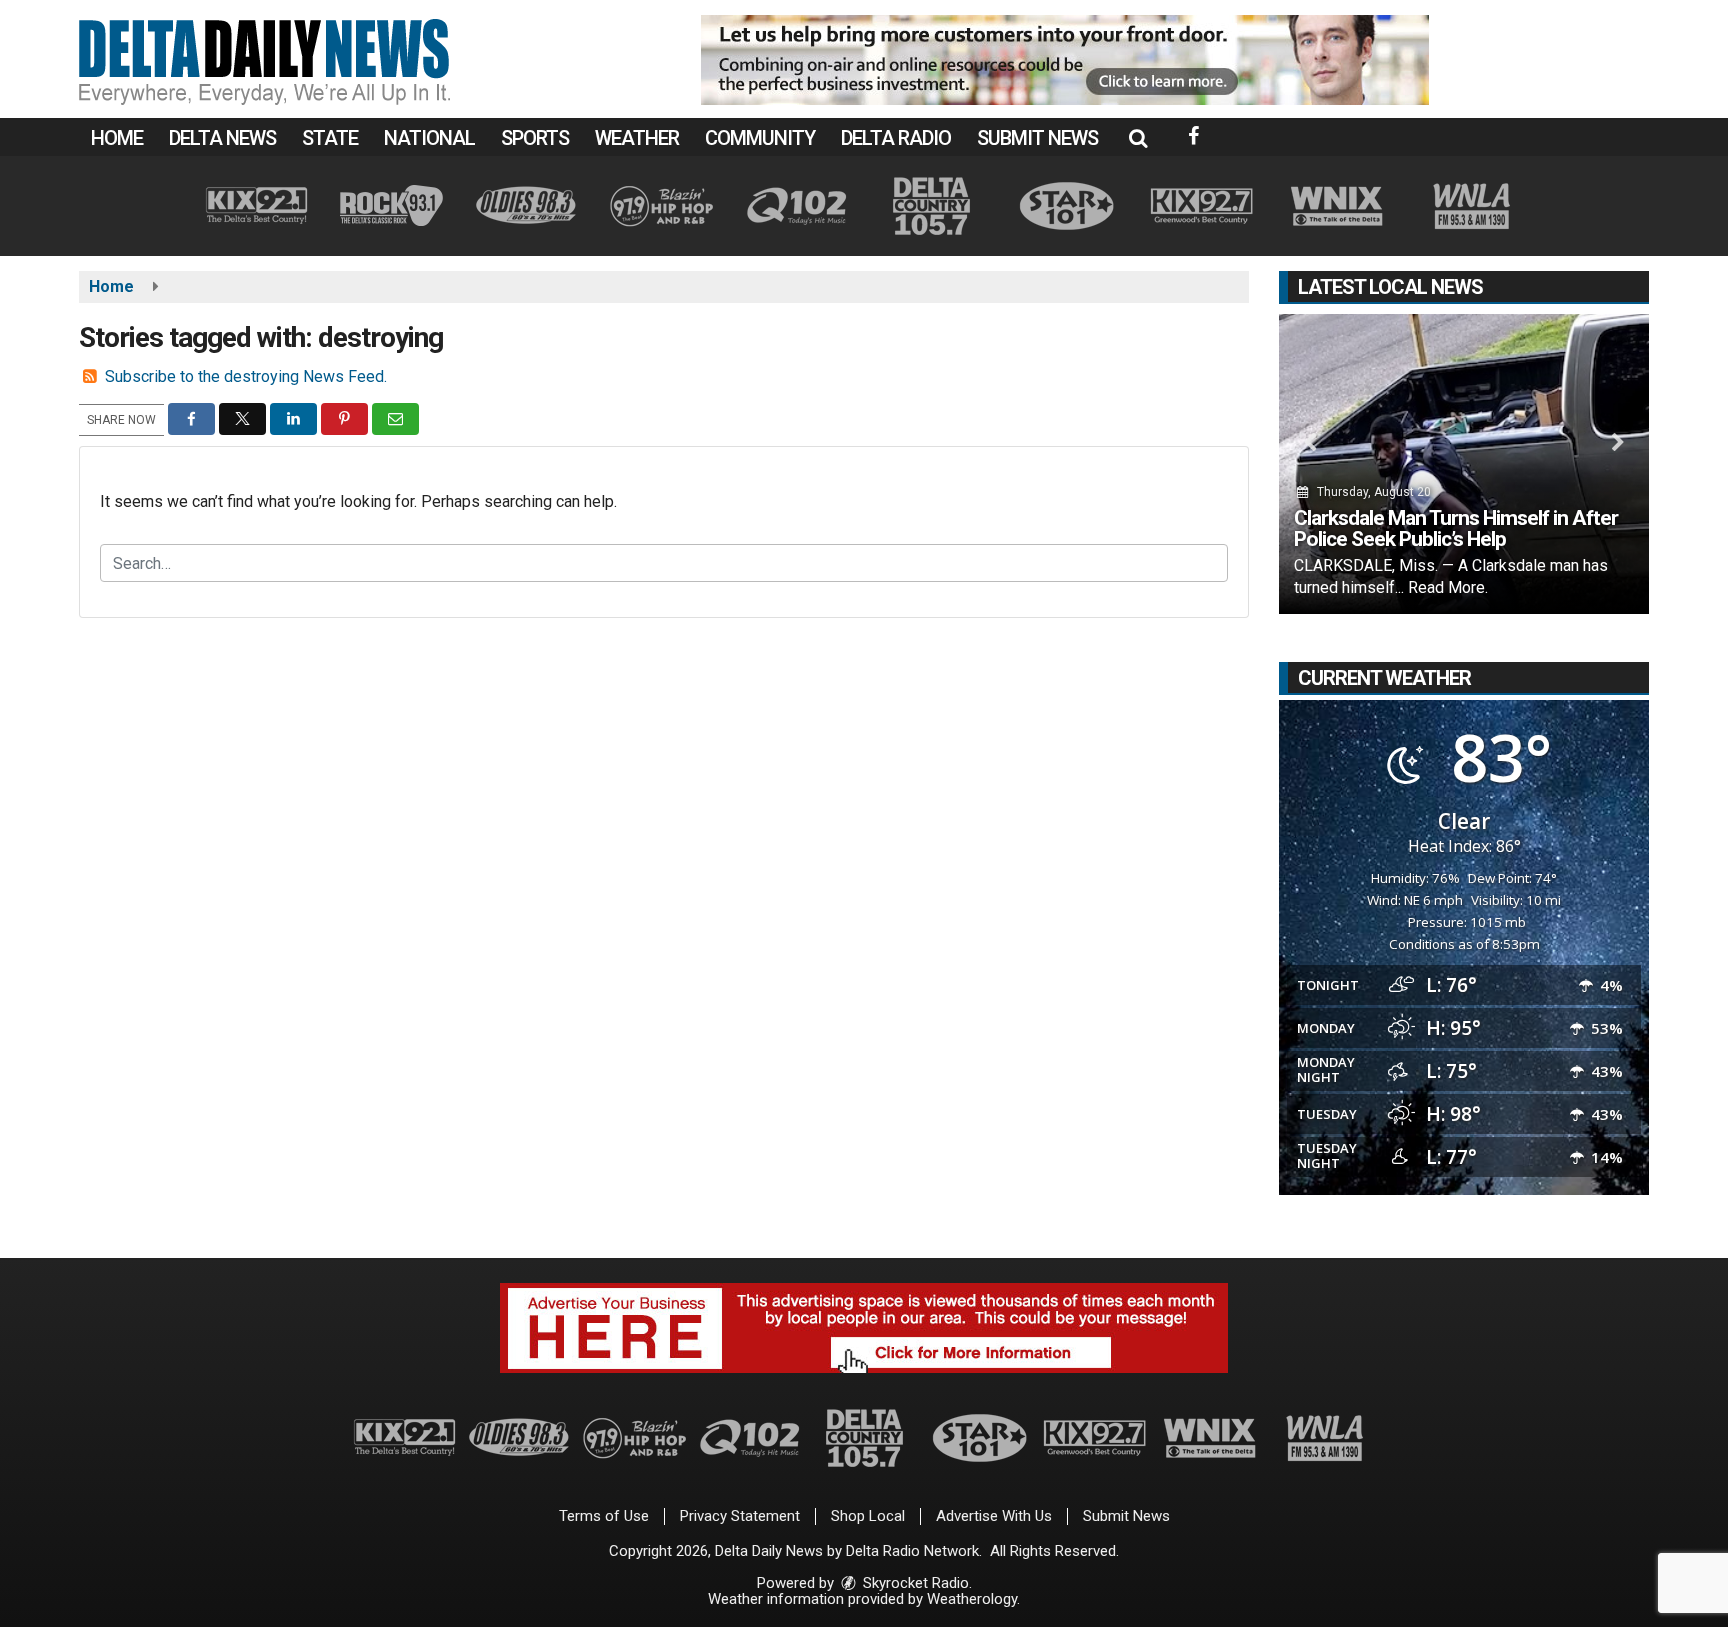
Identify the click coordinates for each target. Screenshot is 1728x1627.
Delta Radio (896, 138)
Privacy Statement (740, 1516)
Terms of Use (604, 1516)
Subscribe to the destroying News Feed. (246, 376)
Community (760, 138)
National (429, 138)
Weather (637, 138)
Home (117, 138)
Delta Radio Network (912, 1551)
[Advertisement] (1065, 60)
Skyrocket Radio (914, 1583)
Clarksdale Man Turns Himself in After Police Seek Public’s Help (1456, 528)
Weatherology (972, 1599)
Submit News (1037, 138)
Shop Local (868, 1516)
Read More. (1448, 587)
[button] (1138, 138)
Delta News (222, 138)
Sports (535, 138)
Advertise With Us (994, 1516)
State (330, 138)
